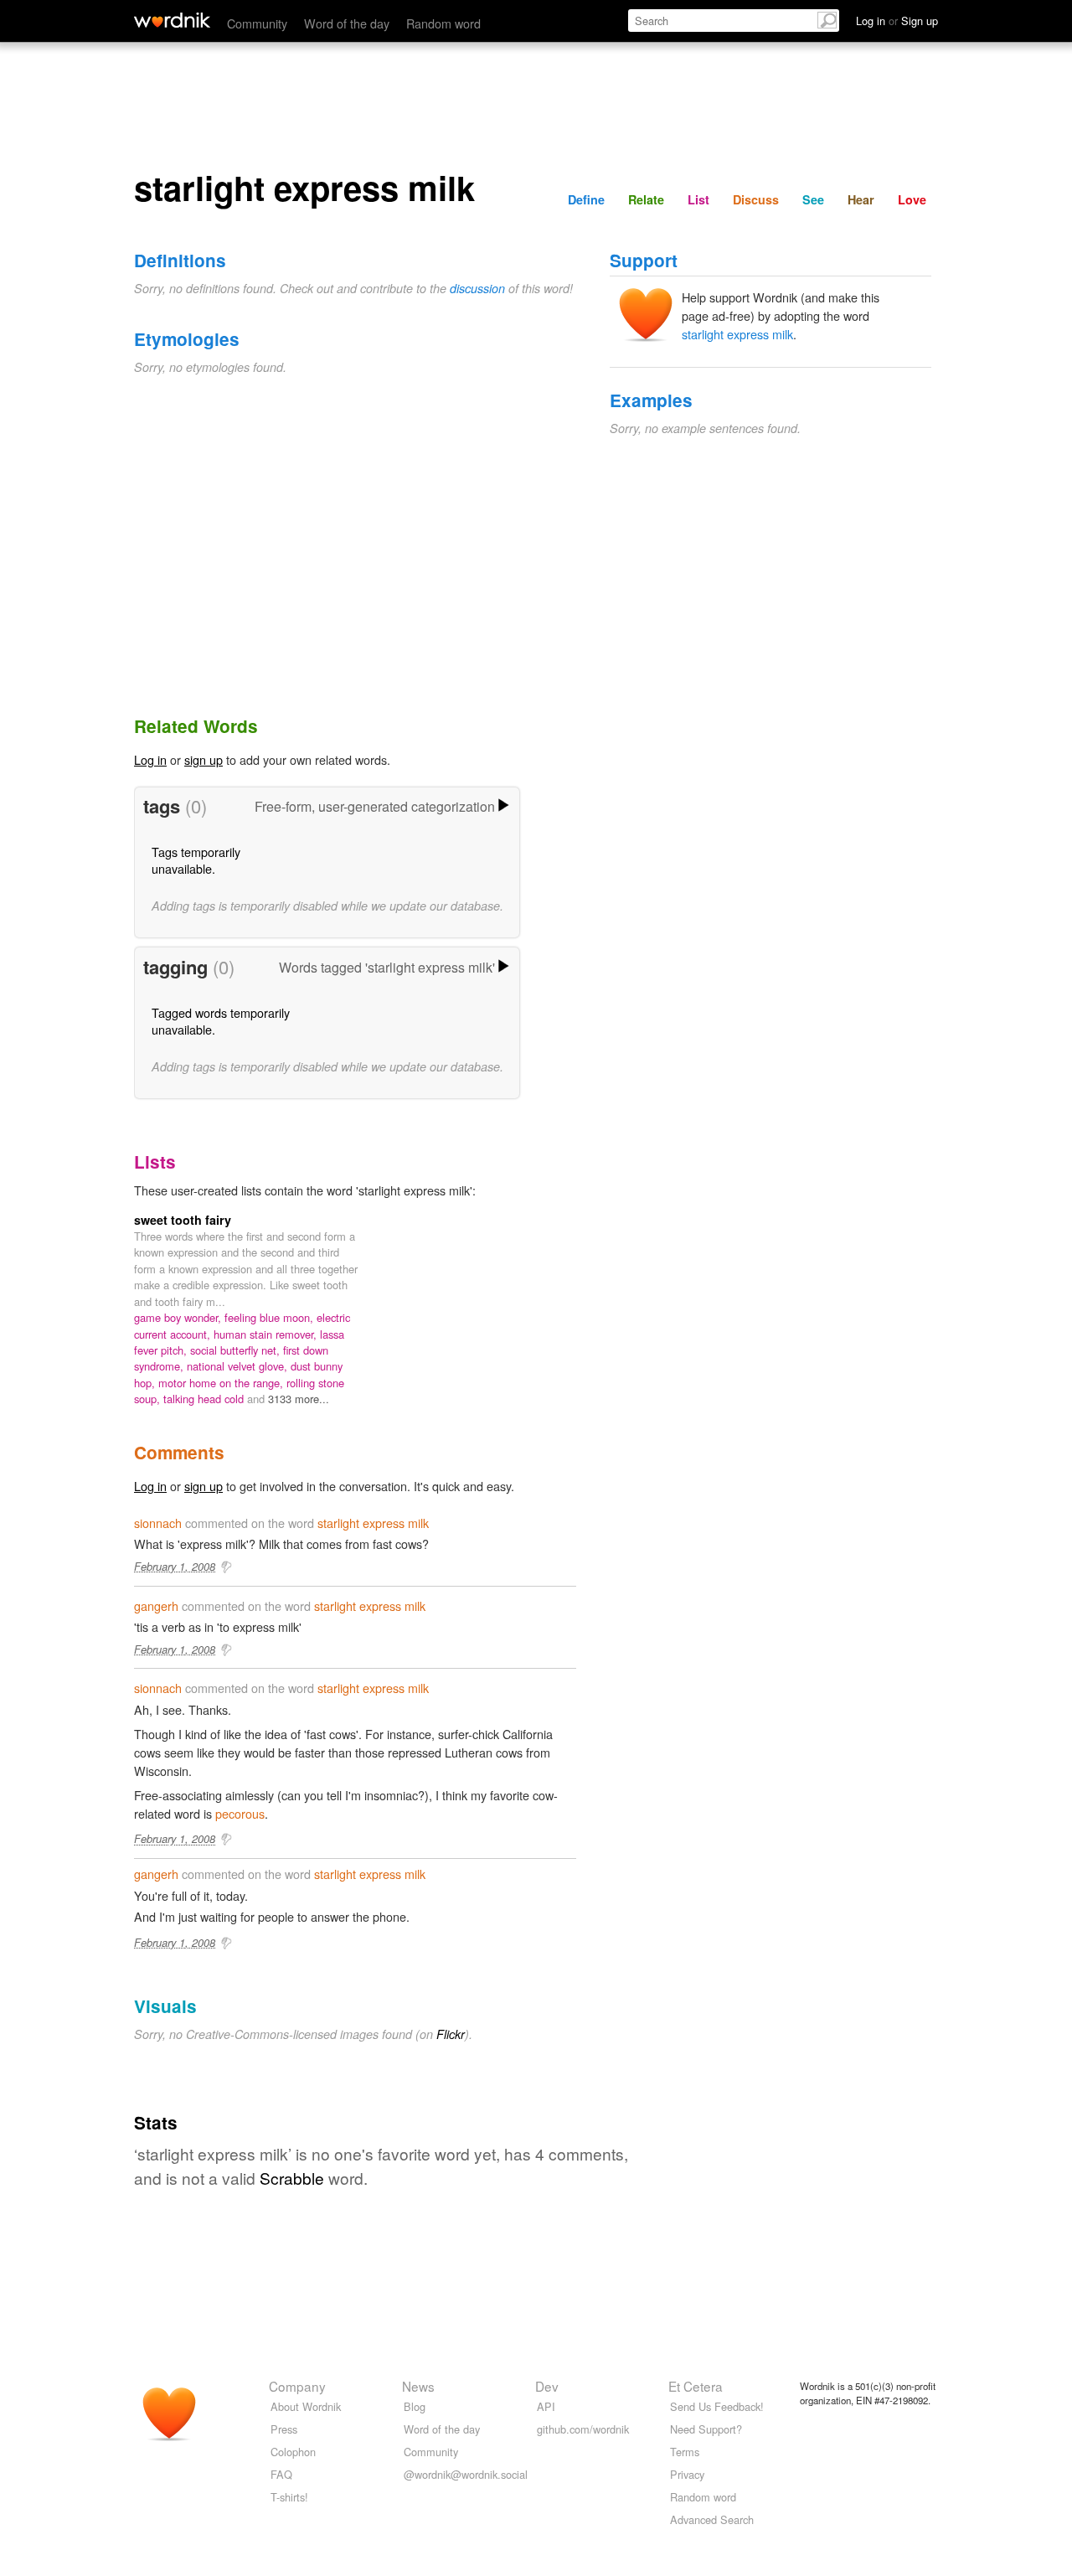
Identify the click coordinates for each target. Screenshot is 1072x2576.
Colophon (293, 2452)
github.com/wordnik (583, 2429)
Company (297, 2386)
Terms (685, 2452)
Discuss (756, 199)
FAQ (281, 2474)
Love (912, 199)
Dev (547, 2386)
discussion (477, 288)
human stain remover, (267, 1334)
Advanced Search (712, 2519)
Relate (646, 199)
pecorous (240, 1813)
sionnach (158, 1523)
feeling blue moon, (271, 1317)
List (698, 199)
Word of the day (347, 23)
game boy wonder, (179, 1317)
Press (284, 2429)
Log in (150, 759)
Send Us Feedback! (717, 2406)
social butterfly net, (237, 1350)
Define (586, 199)
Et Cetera (696, 2386)
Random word (443, 23)
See (813, 199)
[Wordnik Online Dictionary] (172, 20)
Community (257, 23)
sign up (204, 759)
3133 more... (299, 1399)
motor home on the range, (222, 1383)
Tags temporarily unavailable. (196, 860)
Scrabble (292, 2178)
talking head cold (205, 1399)
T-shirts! (289, 2497)
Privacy (687, 2474)
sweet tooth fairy (183, 1220)
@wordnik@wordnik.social (466, 2474)
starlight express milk (737, 334)
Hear (861, 199)
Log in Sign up (897, 21)
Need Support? (706, 2429)
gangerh (156, 1605)
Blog (415, 2406)
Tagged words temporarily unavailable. (221, 1021)
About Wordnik (306, 2406)
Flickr (451, 2034)
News (418, 2386)
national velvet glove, (239, 1366)
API (546, 2406)
